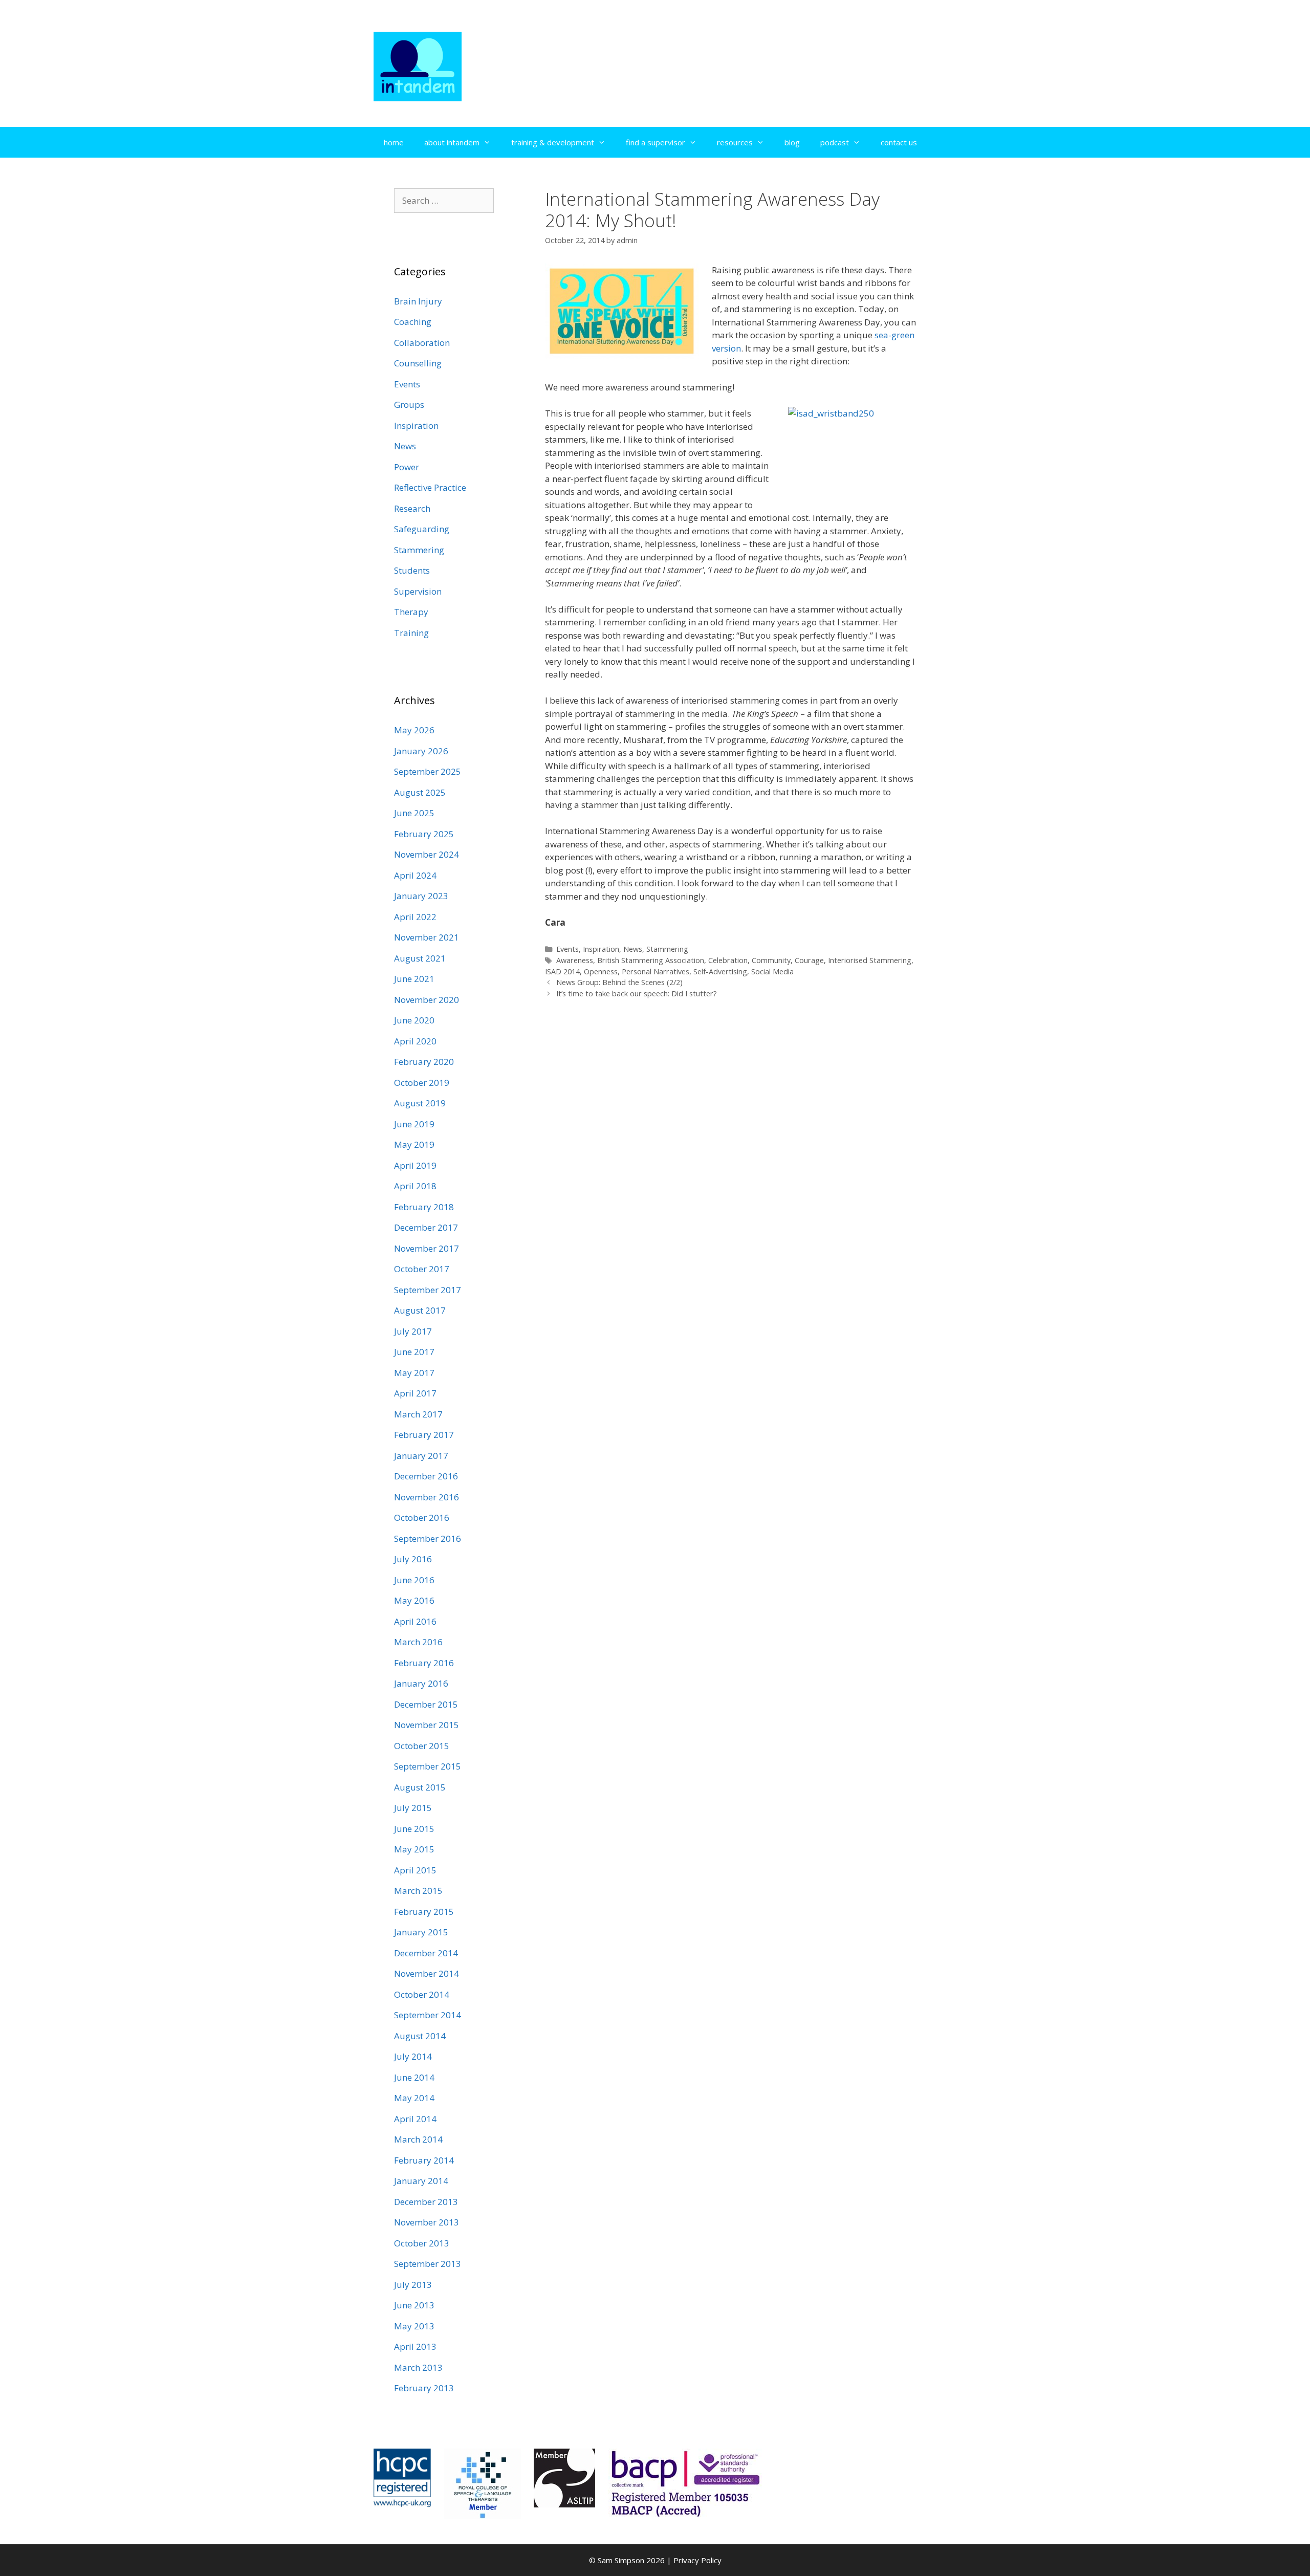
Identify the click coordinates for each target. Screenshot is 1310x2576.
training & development (553, 142)
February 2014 (424, 2160)
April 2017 (415, 1393)
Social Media (772, 972)
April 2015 (415, 1870)
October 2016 (422, 1518)
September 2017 (428, 1290)
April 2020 (415, 1041)
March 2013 (418, 2367)
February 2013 (424, 2388)
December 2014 (426, 1953)
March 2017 (418, 1414)
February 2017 (424, 1435)
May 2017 (414, 1373)
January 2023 (421, 896)
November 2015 (427, 1725)
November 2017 (427, 1248)
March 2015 (418, 1891)
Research (412, 508)
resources (735, 142)
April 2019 (415, 1165)
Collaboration (422, 343)
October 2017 (422, 1269)
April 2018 (415, 1186)
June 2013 (414, 2305)
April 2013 (415, 2346)
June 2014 (414, 2077)
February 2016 (424, 1663)
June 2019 (414, 1124)
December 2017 (426, 1227)
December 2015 (426, 1704)
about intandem (452, 142)
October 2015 (422, 1746)
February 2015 (424, 1912)
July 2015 (413, 1808)
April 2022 (415, 917)
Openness (601, 972)
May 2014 (414, 2098)
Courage (809, 960)
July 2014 (413, 2056)
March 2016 (418, 1642)
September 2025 (428, 771)
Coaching (413, 322)
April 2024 (415, 875)
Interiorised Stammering (870, 960)
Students (412, 570)
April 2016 (415, 1621)
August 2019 (420, 1103)
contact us (899, 142)
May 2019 (414, 1144)
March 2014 (418, 2139)
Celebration (728, 960)
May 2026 (414, 730)
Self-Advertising (720, 972)
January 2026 (421, 751)
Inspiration (601, 949)
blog (792, 142)
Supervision (418, 591)
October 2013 (422, 2243)
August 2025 (420, 792)
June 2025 (414, 813)
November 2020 (427, 1000)
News (633, 949)
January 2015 (421, 1932)
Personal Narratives (656, 972)
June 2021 (414, 979)
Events (567, 949)
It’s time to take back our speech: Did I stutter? (637, 994)
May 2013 (414, 2326)
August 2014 (420, 2036)
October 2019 (422, 1083)
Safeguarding (422, 529)
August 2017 (420, 1310)
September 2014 (428, 2015)
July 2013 (413, 2285)
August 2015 (420, 1787)
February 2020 (424, 1062)
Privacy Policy (697, 2560)
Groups (409, 405)
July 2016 (413, 1559)
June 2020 (414, 1020)
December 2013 (426, 2202)
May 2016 (414, 1600)
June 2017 (414, 1352)
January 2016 (421, 1683)
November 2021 (427, 937)
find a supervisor (656, 142)
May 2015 (414, 1849)
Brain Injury (418, 301)
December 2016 (426, 1476)
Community (771, 960)
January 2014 (421, 2181)
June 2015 (414, 1829)
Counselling (418, 363)
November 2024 (427, 854)
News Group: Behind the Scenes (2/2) (619, 982)
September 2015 (428, 1766)
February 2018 (424, 1207)
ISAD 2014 (562, 972)
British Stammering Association (651, 960)
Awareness (575, 960)
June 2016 (414, 1580)
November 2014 (427, 1973)
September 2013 (428, 2264)
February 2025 (424, 834)
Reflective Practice (430, 487)
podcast (835, 142)
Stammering (667, 949)
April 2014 (415, 2119)
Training (411, 633)
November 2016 (427, 1497)
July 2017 (413, 1331)
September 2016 (428, 1538)
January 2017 (421, 1456)
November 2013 (427, 2222)
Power (407, 467)
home (394, 142)
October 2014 (422, 1994)
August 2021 (420, 958)
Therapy (411, 612)
